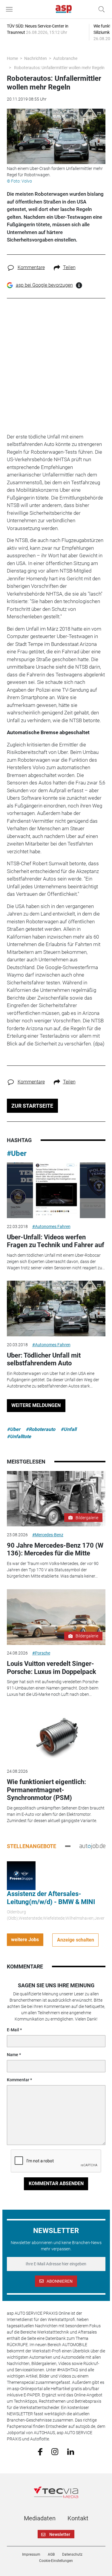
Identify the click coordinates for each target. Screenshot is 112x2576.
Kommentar (18, 2080)
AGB (51, 2554)
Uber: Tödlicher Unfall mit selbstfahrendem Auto (44, 1359)
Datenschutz (72, 2554)
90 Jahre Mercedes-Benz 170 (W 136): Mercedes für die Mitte (55, 1549)
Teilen (69, 267)
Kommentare (31, 267)
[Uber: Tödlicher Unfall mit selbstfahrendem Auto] (56, 1309)
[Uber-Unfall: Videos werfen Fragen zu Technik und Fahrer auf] (56, 1190)
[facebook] (40, 2451)
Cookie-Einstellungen (56, 2561)
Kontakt (78, 2518)
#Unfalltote (19, 1436)
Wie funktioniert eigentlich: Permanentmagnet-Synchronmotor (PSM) (46, 1790)
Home (12, 58)
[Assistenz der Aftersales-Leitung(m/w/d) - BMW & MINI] (21, 1875)
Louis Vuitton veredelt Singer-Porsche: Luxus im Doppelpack (52, 1668)
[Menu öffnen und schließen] (11, 9)
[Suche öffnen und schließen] (100, 9)
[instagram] (55, 2451)
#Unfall (69, 1429)
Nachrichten (36, 58)
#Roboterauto (40, 1429)
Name (13, 2055)
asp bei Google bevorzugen (44, 285)
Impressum (31, 2554)
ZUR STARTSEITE (32, 1106)
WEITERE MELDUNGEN (36, 1405)
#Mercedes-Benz (48, 1535)
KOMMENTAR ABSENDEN (56, 2183)
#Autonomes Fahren (51, 1226)
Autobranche (65, 58)
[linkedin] (71, 2451)
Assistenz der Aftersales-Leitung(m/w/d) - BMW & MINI (51, 1898)
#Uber (17, 1153)
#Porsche (41, 1653)
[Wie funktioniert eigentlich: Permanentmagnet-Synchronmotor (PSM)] (56, 1735)
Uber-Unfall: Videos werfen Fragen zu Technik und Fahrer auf (56, 1241)
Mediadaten (40, 2518)
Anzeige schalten (76, 1940)
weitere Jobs (25, 1940)
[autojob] (92, 1846)
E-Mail (13, 2030)
